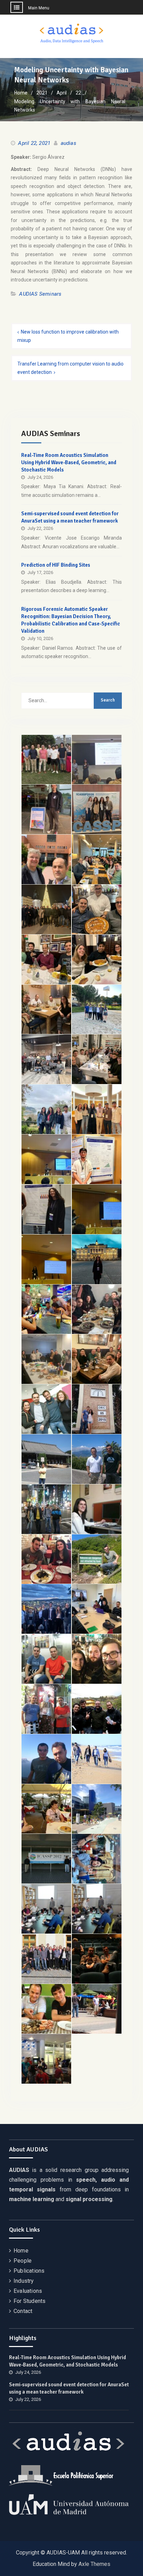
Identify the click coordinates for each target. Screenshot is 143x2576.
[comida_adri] (97, 859)
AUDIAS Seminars (40, 294)
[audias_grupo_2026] (46, 760)
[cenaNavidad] (97, 1059)
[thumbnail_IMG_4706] (97, 1359)
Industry (24, 2281)
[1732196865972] (46, 1309)
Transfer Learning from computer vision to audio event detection (70, 368)
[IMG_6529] (46, 809)
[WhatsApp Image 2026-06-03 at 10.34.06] (97, 809)
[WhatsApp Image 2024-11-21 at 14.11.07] (46, 1109)
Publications (29, 2271)
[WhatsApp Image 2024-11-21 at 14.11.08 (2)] (97, 1159)
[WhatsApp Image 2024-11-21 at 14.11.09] (46, 1259)
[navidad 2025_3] (46, 959)
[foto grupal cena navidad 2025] (46, 909)
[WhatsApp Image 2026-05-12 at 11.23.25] (46, 859)
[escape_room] (46, 1059)
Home (21, 2251)
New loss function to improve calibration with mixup (68, 336)
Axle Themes (94, 2564)
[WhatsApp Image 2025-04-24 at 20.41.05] (97, 1010)
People (23, 2261)
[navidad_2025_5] (97, 959)
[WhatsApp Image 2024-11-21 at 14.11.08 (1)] (46, 1159)
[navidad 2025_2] (97, 909)
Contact (23, 2311)
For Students (30, 2301)
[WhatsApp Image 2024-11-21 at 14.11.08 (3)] (97, 1209)
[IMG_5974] (46, 1010)
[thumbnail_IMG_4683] (97, 1309)
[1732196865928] (97, 1259)
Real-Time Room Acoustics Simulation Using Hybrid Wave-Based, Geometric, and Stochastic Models (69, 462)
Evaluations (28, 2291)
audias (69, 143)
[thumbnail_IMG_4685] (46, 1359)
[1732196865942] (46, 1209)
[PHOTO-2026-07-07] (97, 760)
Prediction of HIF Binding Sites (56, 565)
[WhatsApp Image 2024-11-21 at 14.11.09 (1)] (97, 1109)
